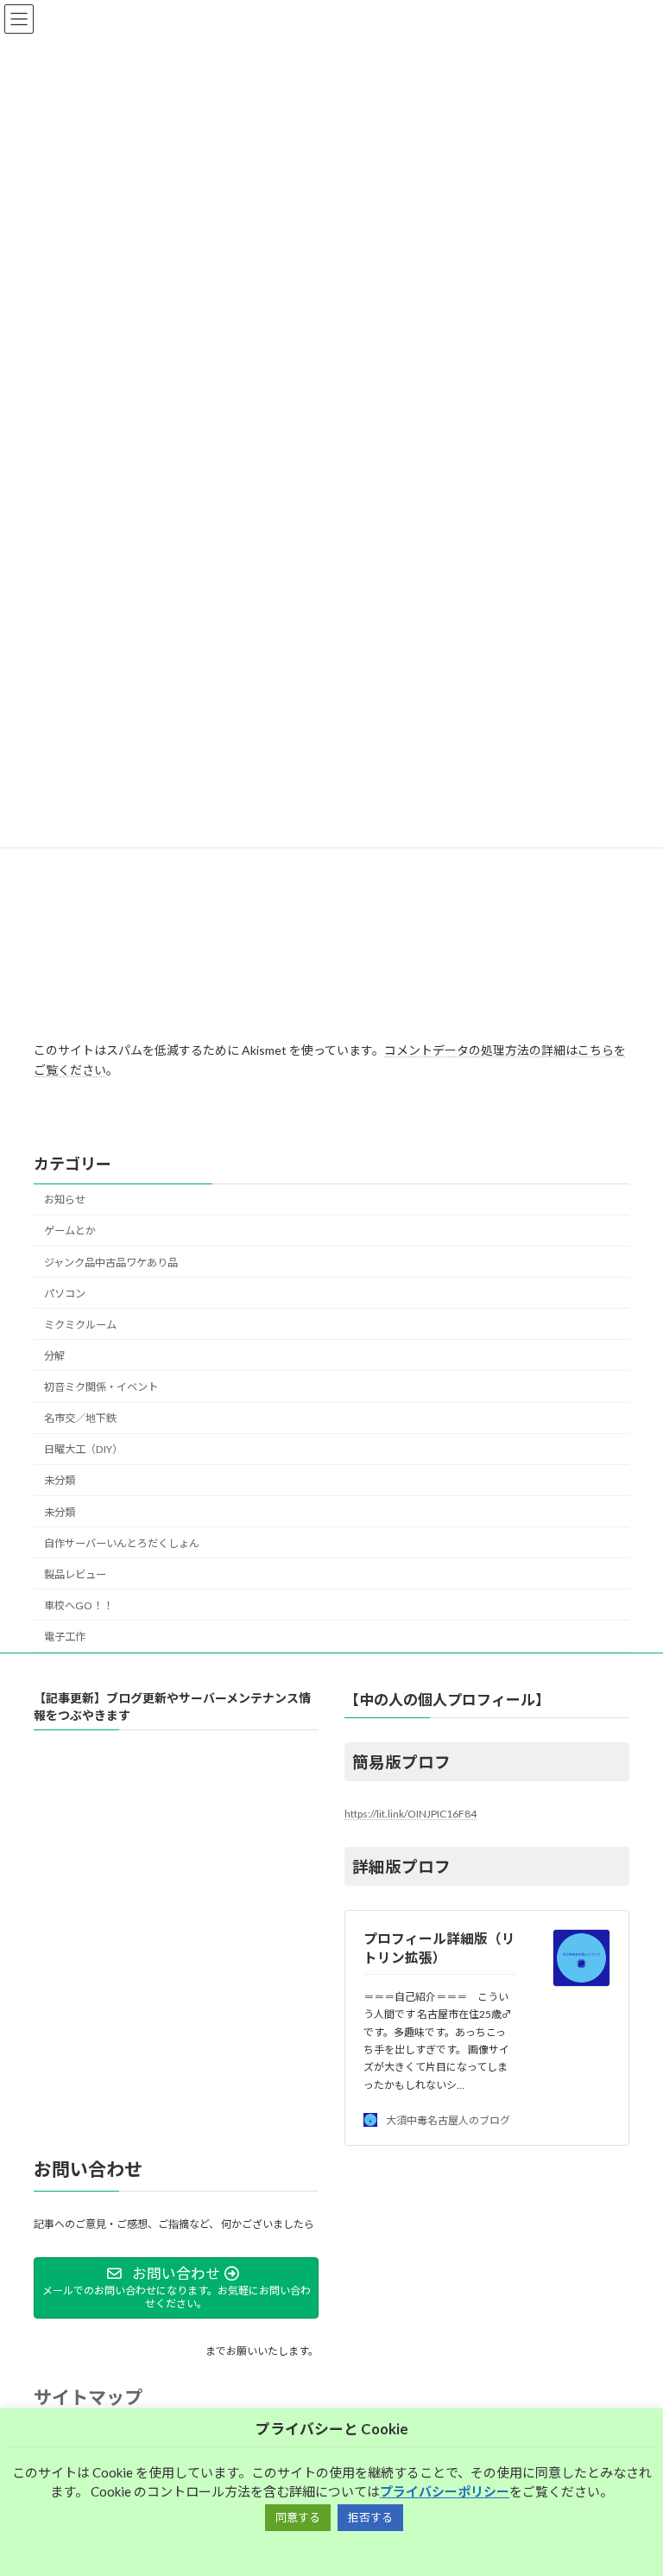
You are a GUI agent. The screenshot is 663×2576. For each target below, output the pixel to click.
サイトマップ (88, 2397)
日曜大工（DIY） (83, 1449)
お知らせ (65, 1199)
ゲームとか (70, 1231)
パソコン (65, 1294)
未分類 (60, 1480)
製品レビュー (75, 1574)
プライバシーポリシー (445, 2491)
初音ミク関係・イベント (101, 1387)
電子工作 (65, 1637)
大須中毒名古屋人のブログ (448, 2120)
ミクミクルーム (80, 1325)
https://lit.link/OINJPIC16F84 (410, 1814)
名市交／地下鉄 (80, 1418)
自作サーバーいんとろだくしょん (122, 1543)
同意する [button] (298, 2517)
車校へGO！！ (79, 1605)
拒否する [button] (370, 2517)
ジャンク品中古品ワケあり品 (111, 1263)
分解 (54, 1356)
